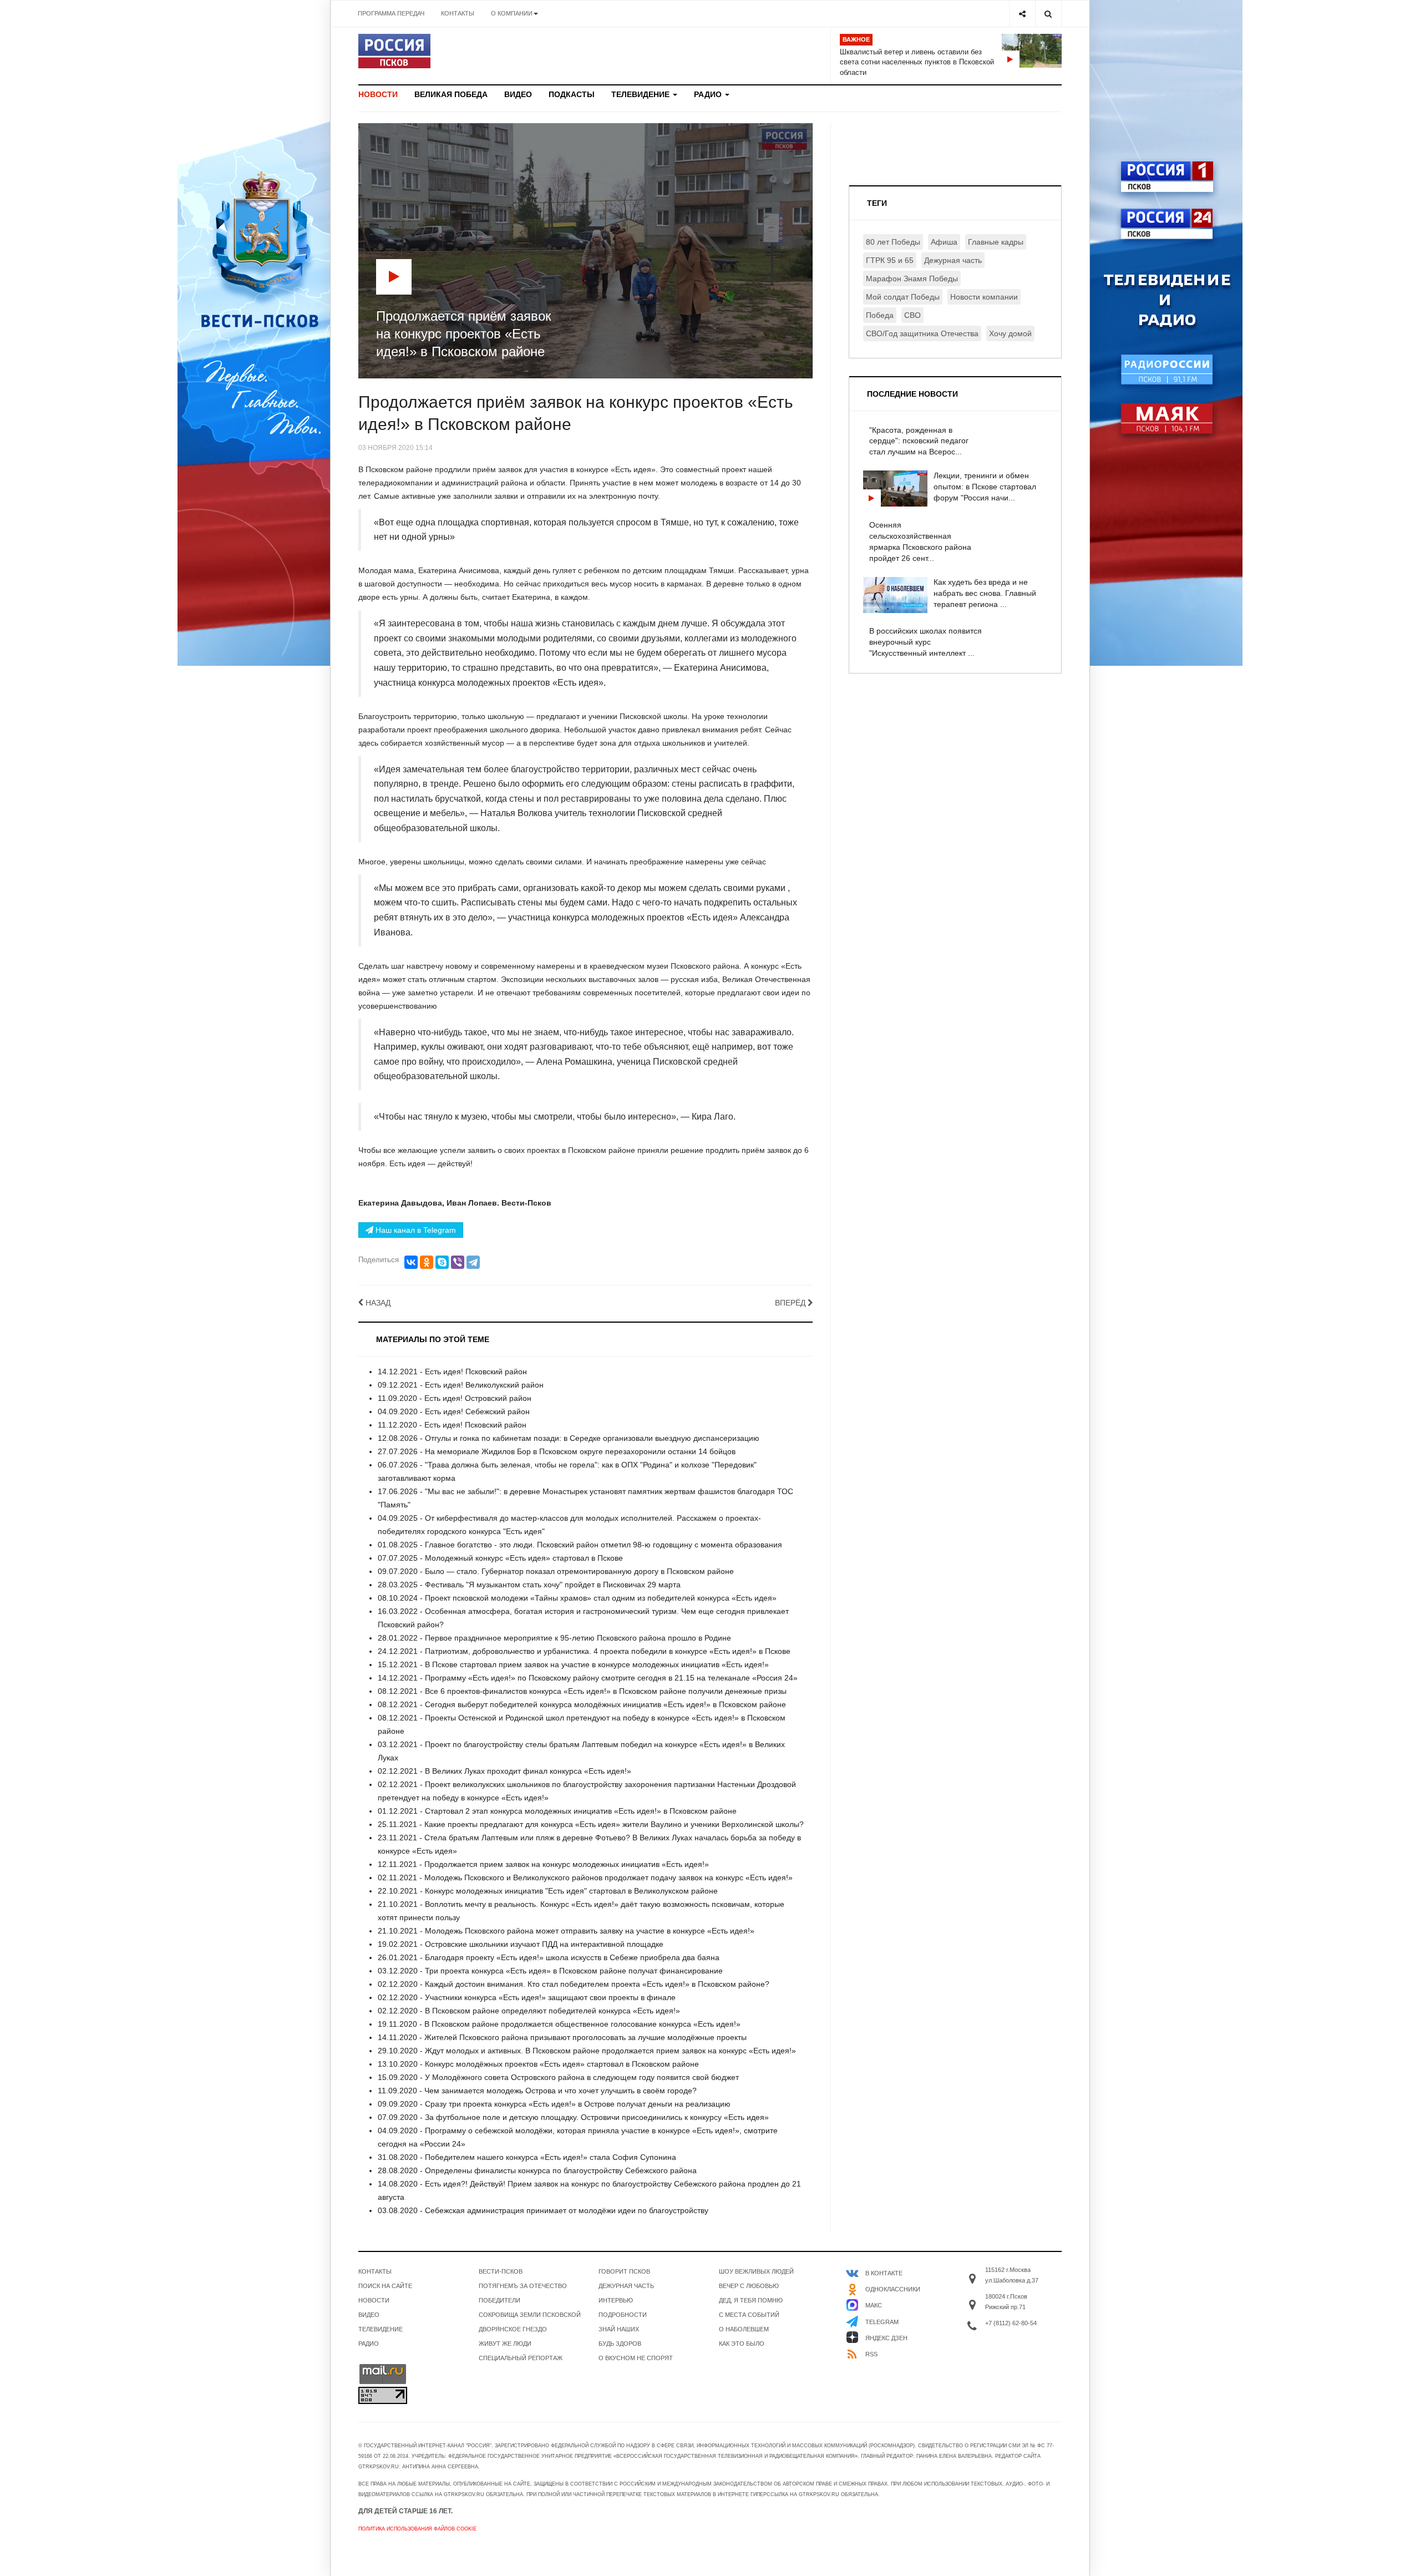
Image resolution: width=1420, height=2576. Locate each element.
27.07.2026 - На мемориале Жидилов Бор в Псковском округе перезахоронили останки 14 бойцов (557, 1451)
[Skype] (442, 1262)
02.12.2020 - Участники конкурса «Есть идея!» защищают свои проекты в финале (527, 1997)
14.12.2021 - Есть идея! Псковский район (452, 1371)
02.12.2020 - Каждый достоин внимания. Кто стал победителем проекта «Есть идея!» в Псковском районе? (574, 1984)
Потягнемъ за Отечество (523, 2286)
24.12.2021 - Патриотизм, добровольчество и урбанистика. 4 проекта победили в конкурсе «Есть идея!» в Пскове (584, 1651)
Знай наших (619, 2329)
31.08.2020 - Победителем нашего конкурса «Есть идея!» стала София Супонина (527, 2157)
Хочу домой (1010, 333)
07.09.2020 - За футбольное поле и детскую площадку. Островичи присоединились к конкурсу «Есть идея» (573, 2117)
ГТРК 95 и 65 (890, 260)
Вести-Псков (501, 2271)
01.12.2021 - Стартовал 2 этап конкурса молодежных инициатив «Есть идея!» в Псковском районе (557, 1811)
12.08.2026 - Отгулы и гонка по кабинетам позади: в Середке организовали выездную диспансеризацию (569, 1438)
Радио (709, 94)
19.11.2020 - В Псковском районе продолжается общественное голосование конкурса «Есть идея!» (559, 2024)
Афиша (944, 242)
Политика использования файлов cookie (417, 2529)
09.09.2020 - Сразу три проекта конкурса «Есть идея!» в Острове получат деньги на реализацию (554, 2104)
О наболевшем (744, 2329)
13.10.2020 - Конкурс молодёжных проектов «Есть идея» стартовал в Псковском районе (538, 2064)
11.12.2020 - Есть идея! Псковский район (452, 1425)
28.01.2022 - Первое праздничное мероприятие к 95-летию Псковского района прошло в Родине (554, 1638)
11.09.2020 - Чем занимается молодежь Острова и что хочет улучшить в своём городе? (537, 2091)
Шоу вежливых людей (756, 2271)
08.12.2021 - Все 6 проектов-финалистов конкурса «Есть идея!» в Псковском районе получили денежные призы (582, 1691)
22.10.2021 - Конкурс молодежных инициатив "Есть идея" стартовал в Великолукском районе (548, 1891)
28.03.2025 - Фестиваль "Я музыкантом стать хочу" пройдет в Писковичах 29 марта (529, 1585)
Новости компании (984, 297)
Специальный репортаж (521, 2358)
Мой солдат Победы (903, 297)
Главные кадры (996, 242)
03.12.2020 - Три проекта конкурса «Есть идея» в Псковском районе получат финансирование (550, 1971)
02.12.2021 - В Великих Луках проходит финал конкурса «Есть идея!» (504, 1771)
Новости (378, 94)
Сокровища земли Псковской (530, 2315)
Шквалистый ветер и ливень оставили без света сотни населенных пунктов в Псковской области (917, 62)
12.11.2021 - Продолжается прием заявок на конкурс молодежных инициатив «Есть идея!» (543, 1864)
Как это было (742, 2344)
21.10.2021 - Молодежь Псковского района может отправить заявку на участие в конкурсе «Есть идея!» (566, 1931)
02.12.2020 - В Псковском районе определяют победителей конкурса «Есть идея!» (529, 2011)
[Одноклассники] (427, 1262)
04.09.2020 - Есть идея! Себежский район (454, 1411)
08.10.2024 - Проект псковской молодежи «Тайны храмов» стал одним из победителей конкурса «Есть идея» (577, 1598)
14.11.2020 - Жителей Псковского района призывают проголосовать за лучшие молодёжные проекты (562, 2037)
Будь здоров (620, 2344)
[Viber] (458, 1262)
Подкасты (572, 94)
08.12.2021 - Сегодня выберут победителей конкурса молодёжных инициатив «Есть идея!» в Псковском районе (582, 1704)
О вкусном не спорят (636, 2358)
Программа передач (391, 13)
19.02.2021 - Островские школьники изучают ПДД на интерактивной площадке (521, 1944)
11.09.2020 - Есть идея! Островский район (455, 1398)
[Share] (1022, 14)
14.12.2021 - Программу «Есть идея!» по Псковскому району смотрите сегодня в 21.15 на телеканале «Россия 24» (588, 1678)
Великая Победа (451, 94)
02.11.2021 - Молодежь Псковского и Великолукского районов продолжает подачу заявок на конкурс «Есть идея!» (585, 1877)
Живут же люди (505, 2344)
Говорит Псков (624, 2271)
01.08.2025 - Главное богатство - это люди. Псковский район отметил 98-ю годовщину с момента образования (580, 1545)
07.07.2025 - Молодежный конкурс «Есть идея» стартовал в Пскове (500, 1558)
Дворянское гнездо (513, 2329)
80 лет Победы (893, 242)
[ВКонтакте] (411, 1262)
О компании (512, 13)
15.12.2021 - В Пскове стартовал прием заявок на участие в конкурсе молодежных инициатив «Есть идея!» (573, 1664)
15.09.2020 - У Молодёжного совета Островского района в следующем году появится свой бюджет (558, 2077)
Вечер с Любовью (749, 2286)
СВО (912, 315)
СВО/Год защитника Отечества (922, 333)
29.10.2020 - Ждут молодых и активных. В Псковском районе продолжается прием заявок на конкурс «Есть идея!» (587, 2051)
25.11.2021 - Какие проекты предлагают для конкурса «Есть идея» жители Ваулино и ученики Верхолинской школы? (591, 1824)
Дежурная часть (953, 260)
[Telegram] (473, 1262)
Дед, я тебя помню (751, 2300)
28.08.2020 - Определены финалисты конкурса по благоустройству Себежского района (537, 2170)
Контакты (458, 13)
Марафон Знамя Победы (912, 279)
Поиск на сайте (385, 2286)
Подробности (623, 2315)
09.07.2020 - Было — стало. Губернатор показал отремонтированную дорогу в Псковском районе (556, 1571)
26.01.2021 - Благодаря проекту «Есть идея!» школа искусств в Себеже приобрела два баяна (549, 1957)
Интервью (616, 2300)
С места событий (749, 2315)
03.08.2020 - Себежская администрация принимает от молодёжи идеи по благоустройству (543, 2210)
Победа (880, 315)
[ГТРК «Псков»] (394, 51)
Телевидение (641, 94)
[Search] (1048, 14)
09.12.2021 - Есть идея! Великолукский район (461, 1385)
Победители (499, 2300)
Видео (518, 94)
